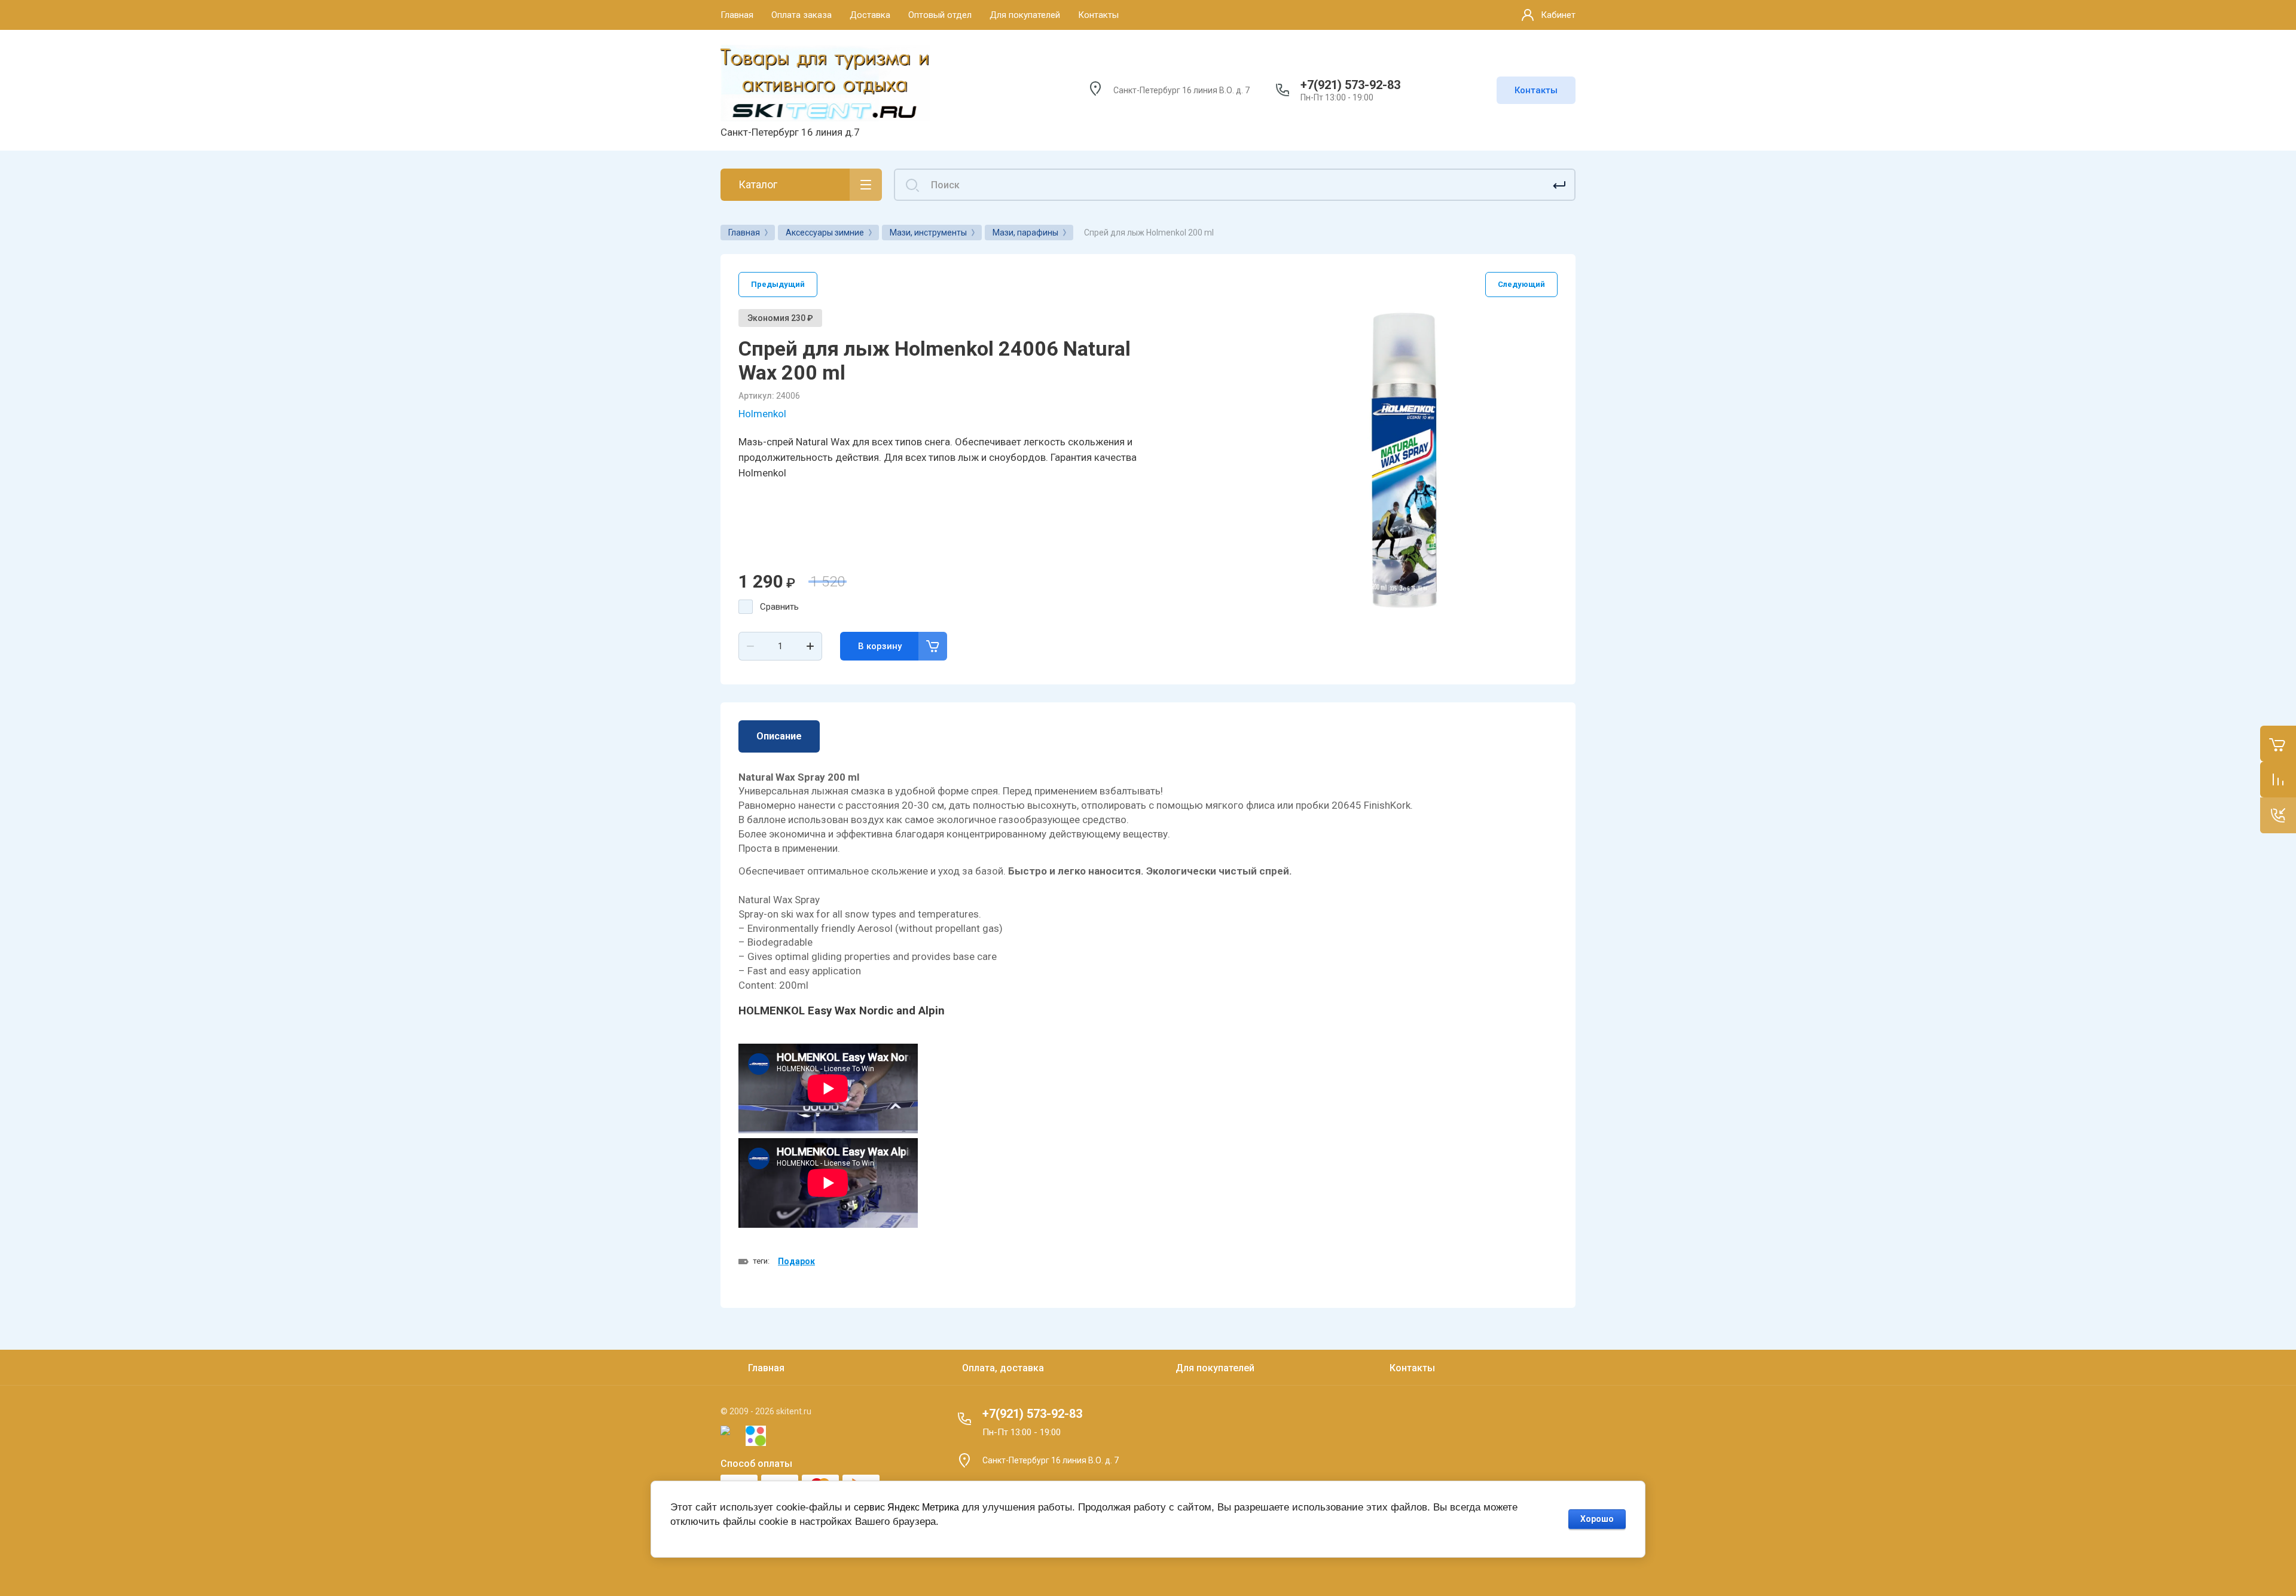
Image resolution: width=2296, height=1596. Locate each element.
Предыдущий (778, 284)
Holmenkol (762, 414)
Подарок (796, 1261)
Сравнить (779, 607)
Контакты (1536, 90)
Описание (779, 736)
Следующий (1521, 284)
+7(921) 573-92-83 (1350, 85)
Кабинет (1558, 15)
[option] (1405, 461)
